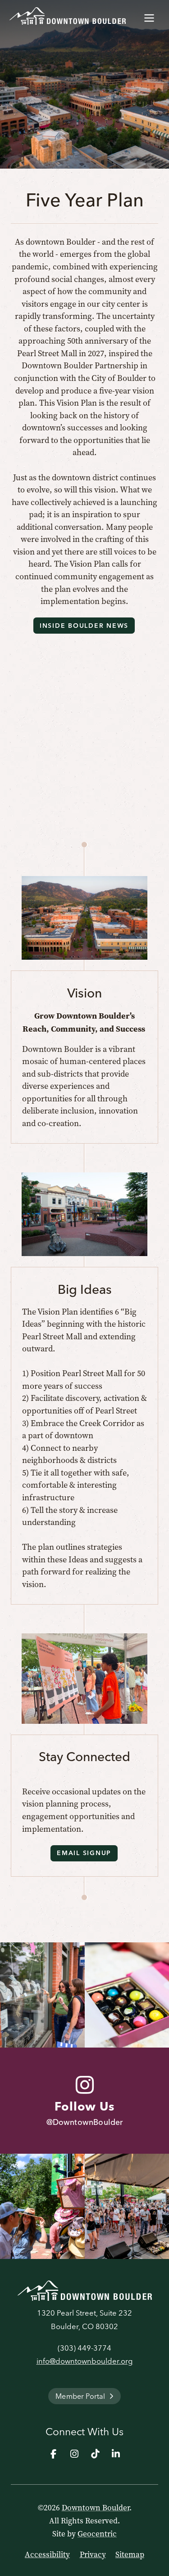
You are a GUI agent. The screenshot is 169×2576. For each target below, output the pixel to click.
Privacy (93, 2554)
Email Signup (84, 1853)
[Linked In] (116, 2454)
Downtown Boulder (96, 2508)
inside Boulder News (84, 626)
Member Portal (80, 2396)
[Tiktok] (95, 2454)
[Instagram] (74, 2454)
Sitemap (130, 2554)
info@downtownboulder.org (85, 2361)
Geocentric (97, 2534)
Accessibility (47, 2554)
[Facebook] (54, 2454)
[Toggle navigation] (149, 16)
